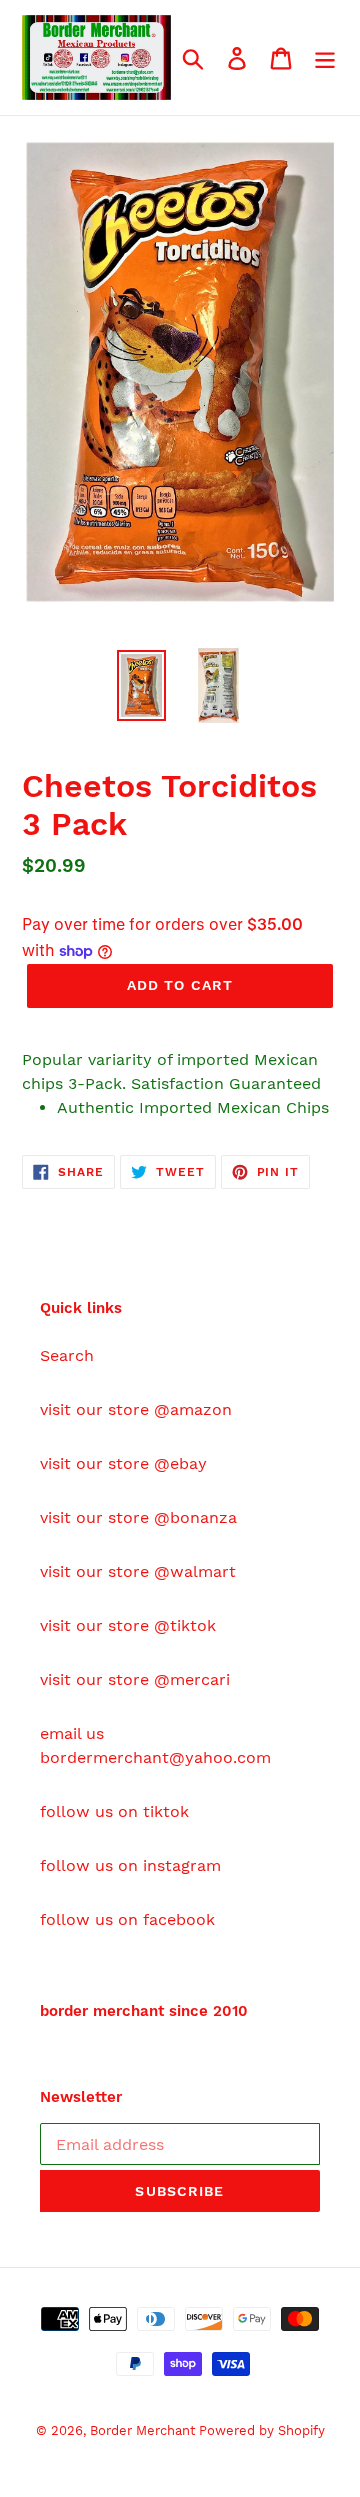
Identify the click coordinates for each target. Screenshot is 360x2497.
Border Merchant (144, 2430)
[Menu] (325, 57)
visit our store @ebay (123, 1463)
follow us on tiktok (114, 1811)
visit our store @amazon (136, 1409)
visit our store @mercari (135, 1679)
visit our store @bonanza (138, 1517)
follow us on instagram (130, 1865)
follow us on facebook (127, 1919)
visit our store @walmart (138, 1571)
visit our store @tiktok (128, 1625)
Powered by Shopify (262, 2430)
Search (67, 1355)
